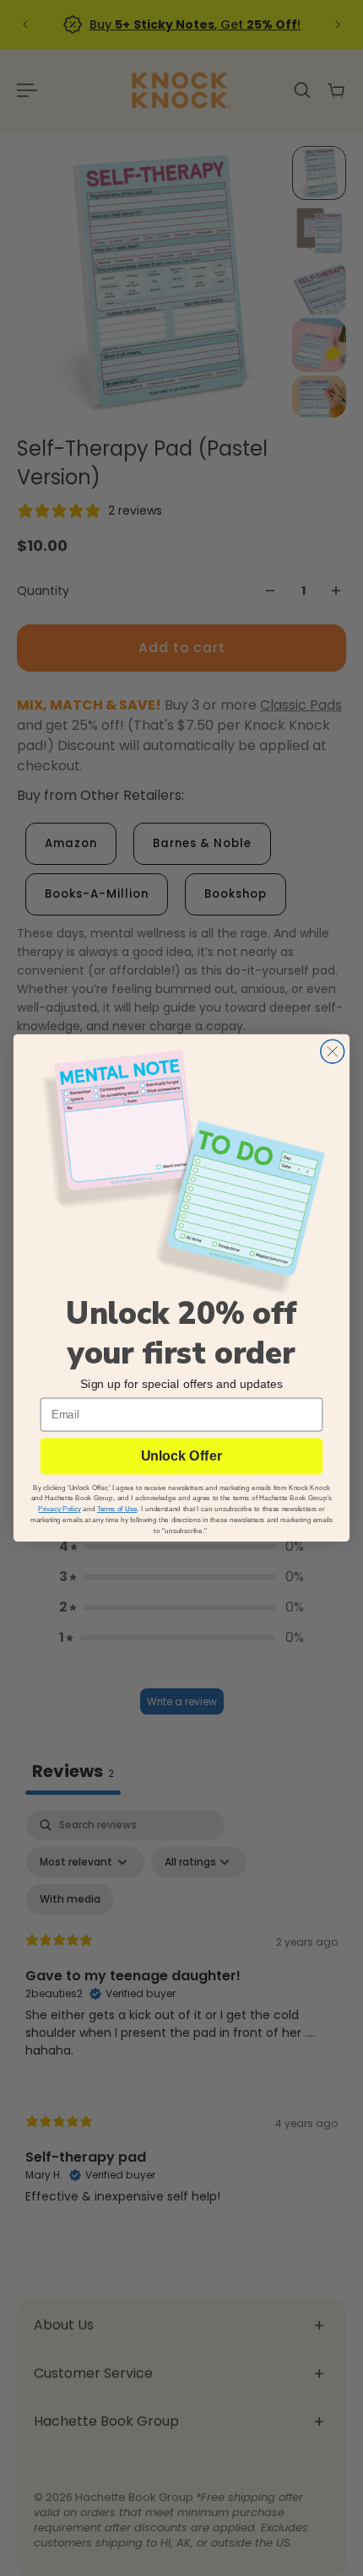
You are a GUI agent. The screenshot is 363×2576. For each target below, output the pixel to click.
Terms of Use (117, 1509)
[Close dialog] (333, 1051)
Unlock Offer (181, 1456)
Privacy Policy (59, 1509)
